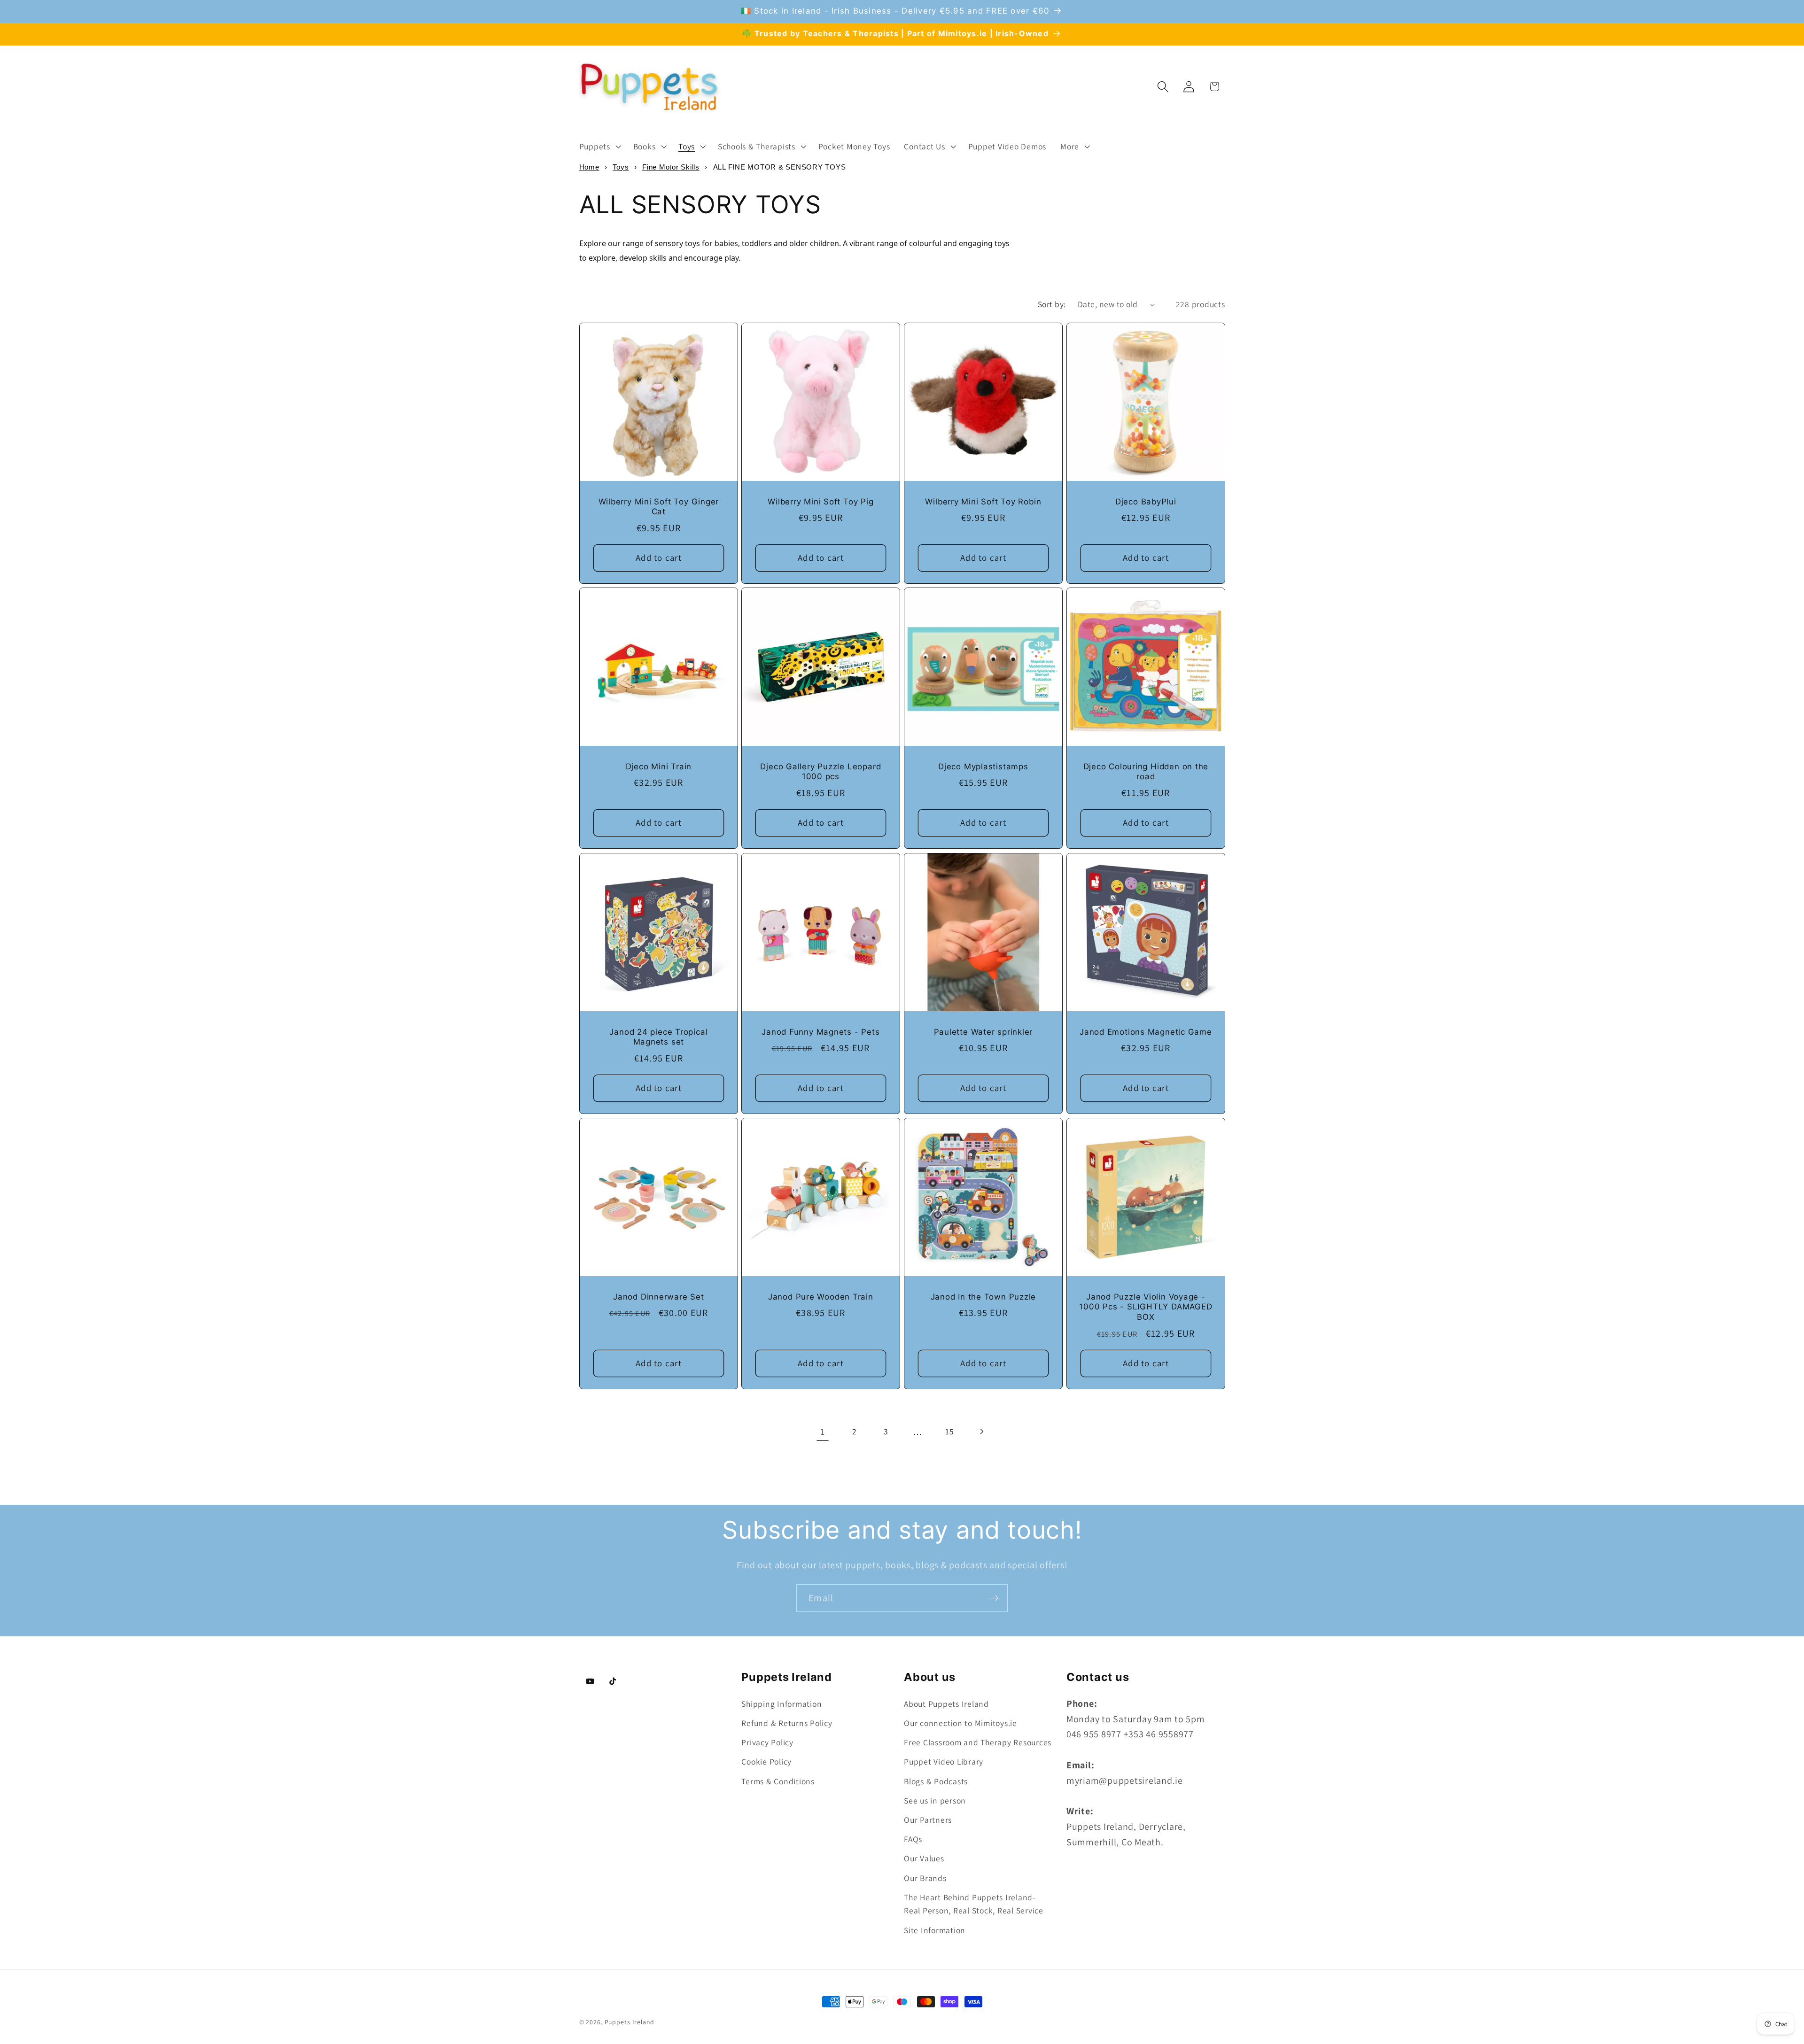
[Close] (1032, 895)
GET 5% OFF (972, 1072)
